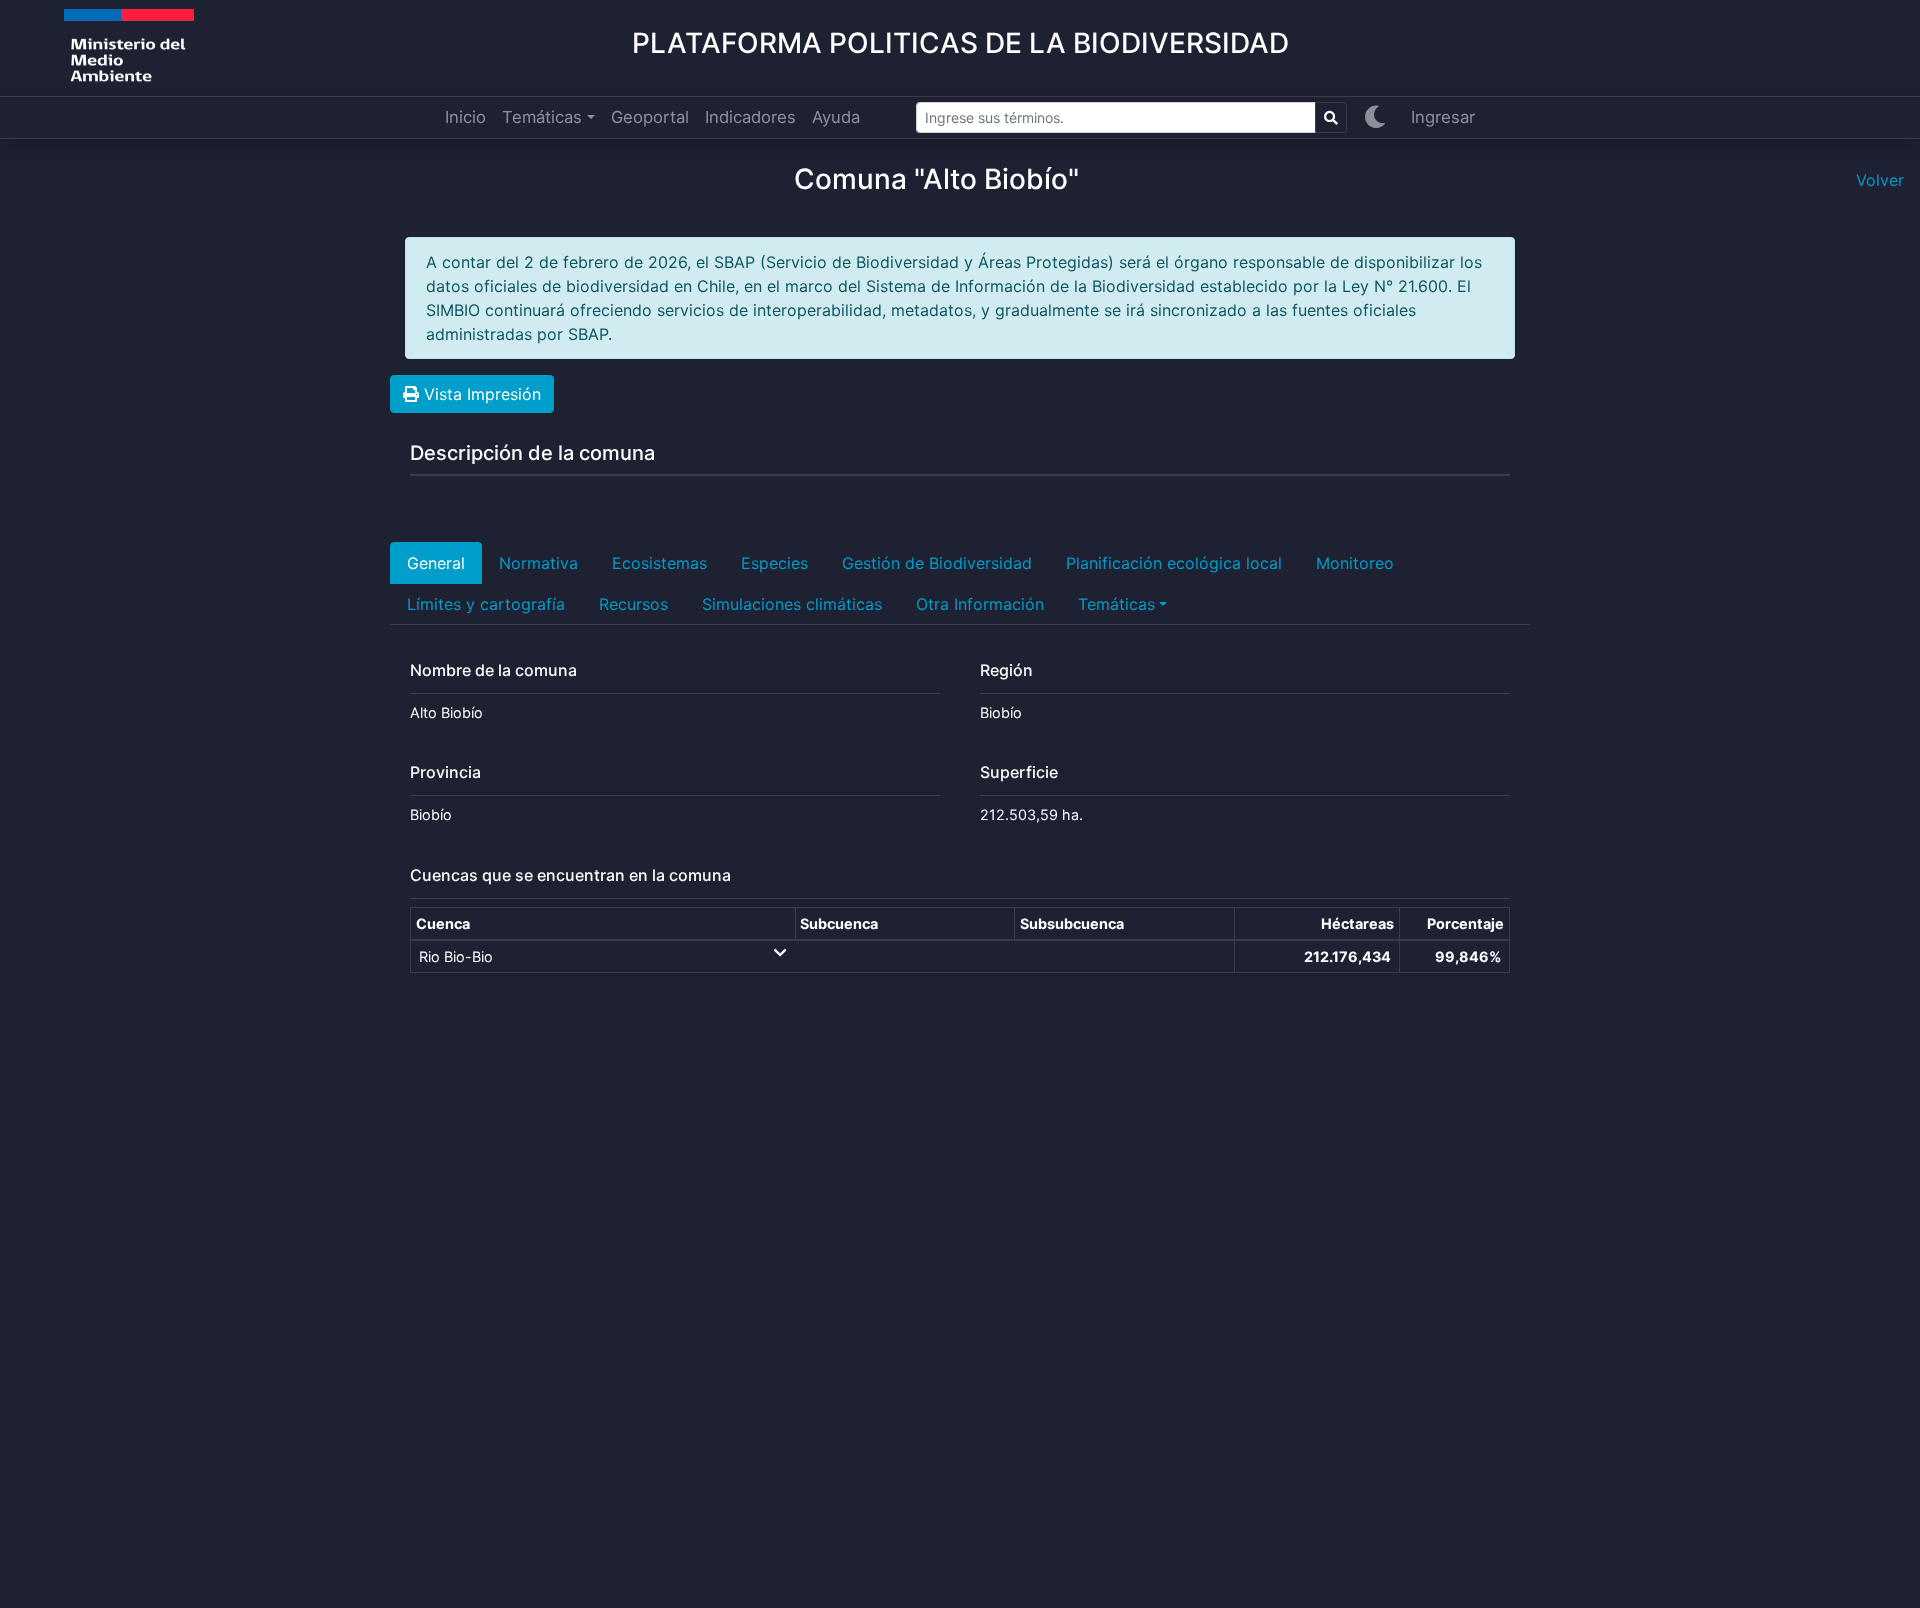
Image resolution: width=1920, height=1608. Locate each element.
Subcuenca (839, 923)
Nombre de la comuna (493, 670)
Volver (1880, 180)
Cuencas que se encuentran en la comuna (570, 875)
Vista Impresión (480, 394)
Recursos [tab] (633, 604)
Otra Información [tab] (980, 604)
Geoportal (650, 117)
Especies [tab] (774, 563)
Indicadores (750, 117)
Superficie (1019, 772)
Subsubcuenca (1072, 923)
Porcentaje (1465, 923)
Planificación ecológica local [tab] (1174, 563)
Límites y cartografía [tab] (486, 604)
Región (1006, 670)
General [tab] (436, 563)
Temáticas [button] (542, 117)
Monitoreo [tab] (1355, 563)
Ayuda (836, 117)
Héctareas (1357, 923)
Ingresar (1443, 117)
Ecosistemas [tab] (659, 563)
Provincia (445, 772)
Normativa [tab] (538, 563)
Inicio (465, 117)
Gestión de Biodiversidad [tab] (937, 563)
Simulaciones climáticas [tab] (792, 604)
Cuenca (443, 923)
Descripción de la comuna (532, 453)
